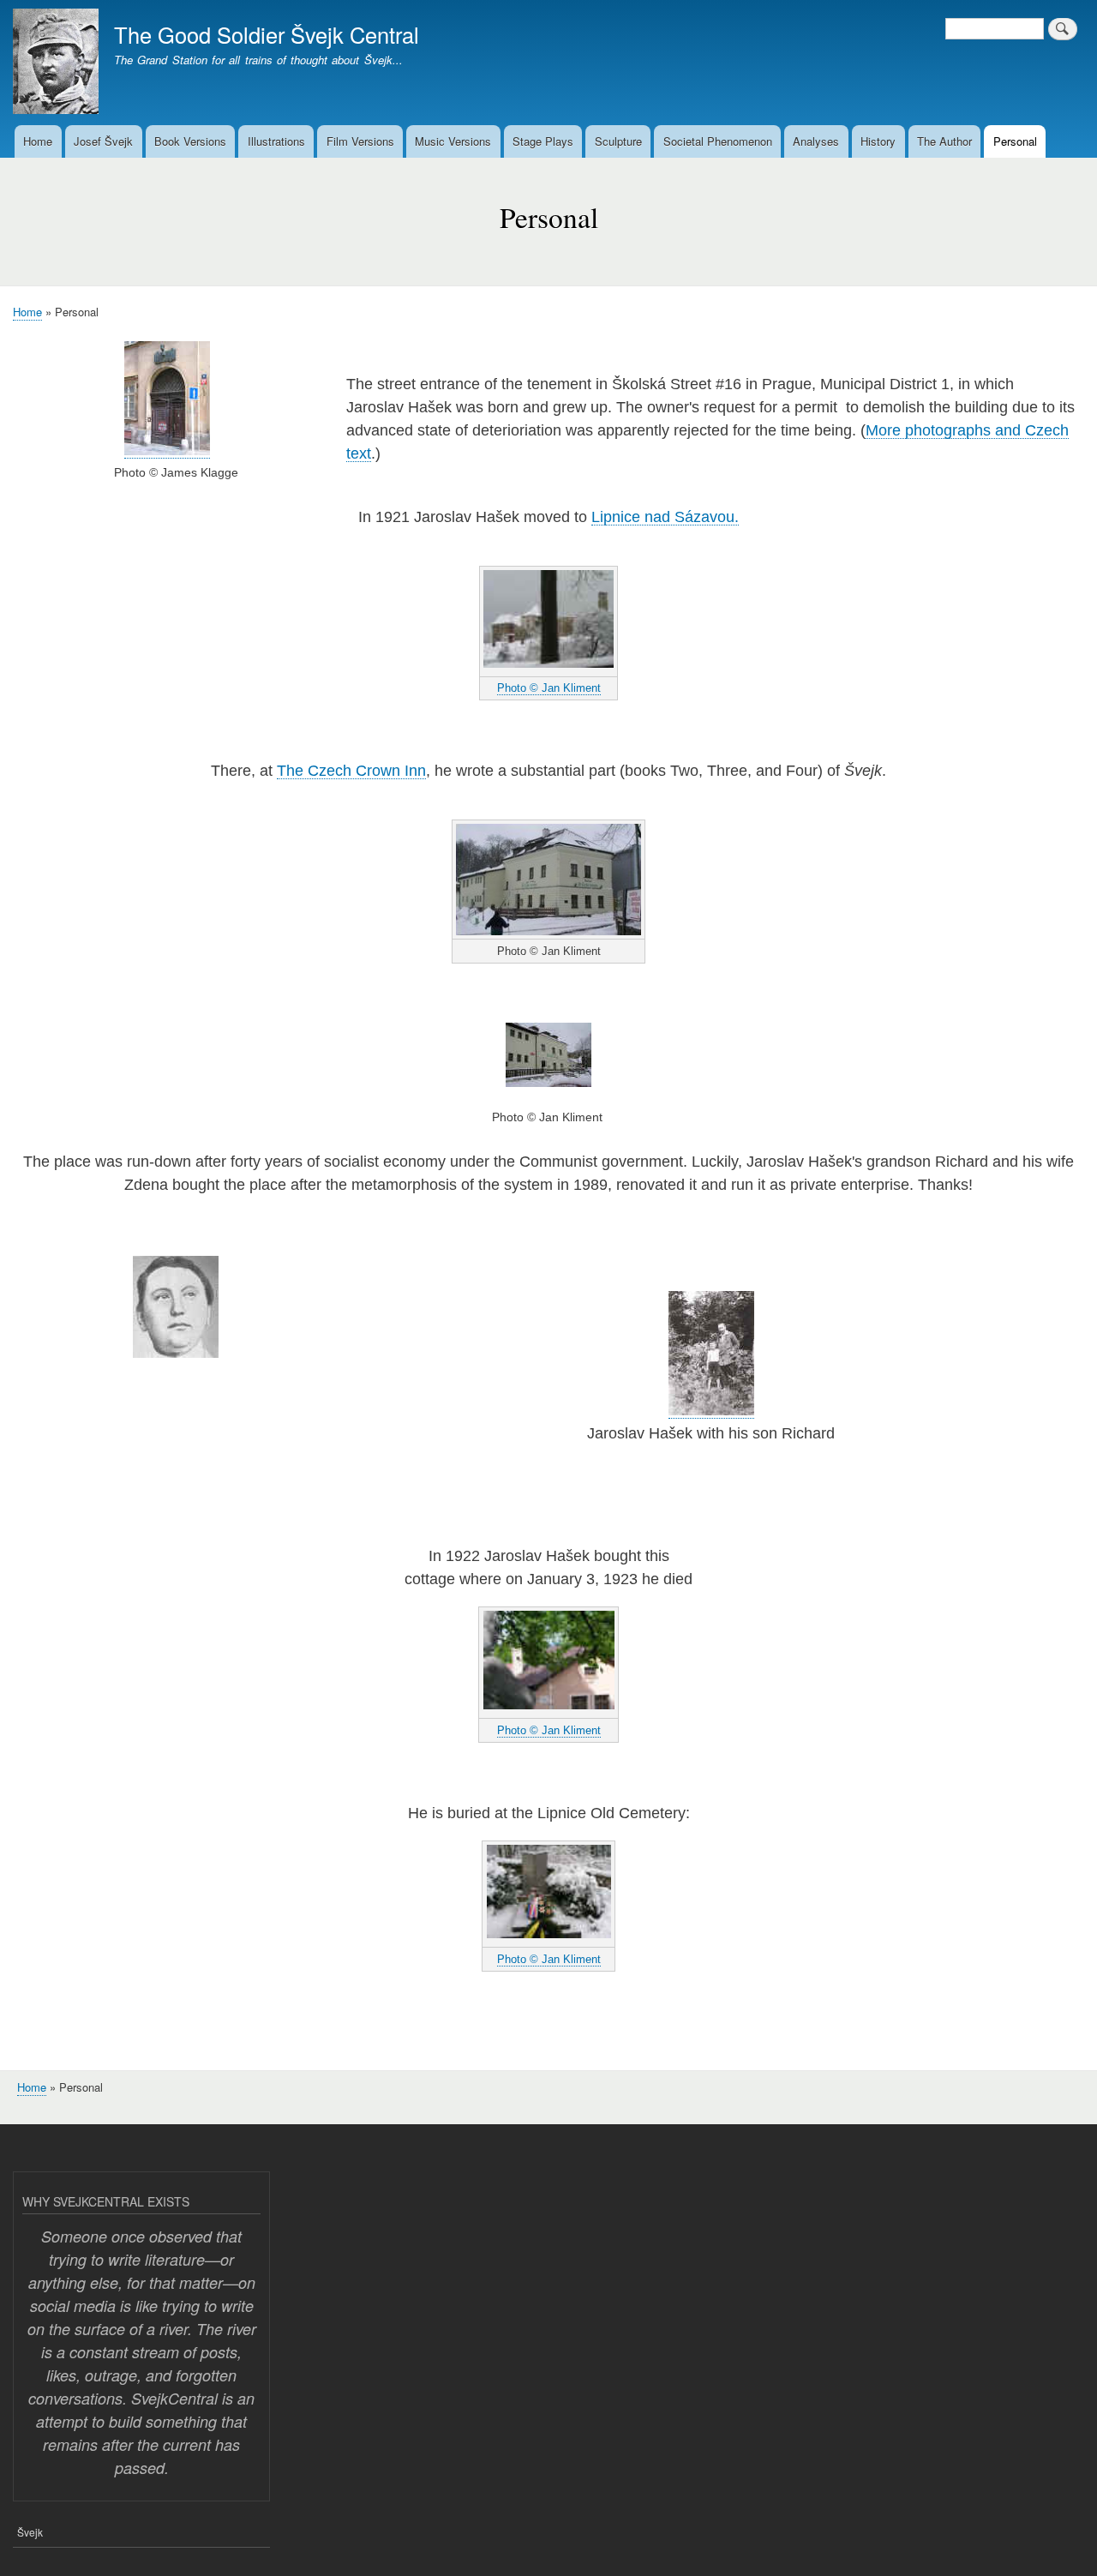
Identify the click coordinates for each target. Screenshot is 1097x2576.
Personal (1015, 141)
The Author (944, 141)
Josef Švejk (103, 141)
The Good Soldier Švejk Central (267, 34)
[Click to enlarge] (167, 451)
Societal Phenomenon (718, 141)
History (878, 141)
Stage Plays (543, 141)
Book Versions (190, 141)
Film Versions (360, 141)
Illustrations (276, 141)
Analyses (816, 141)
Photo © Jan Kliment (549, 688)
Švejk (30, 2532)
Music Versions (453, 141)
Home (38, 141)
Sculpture (618, 141)
